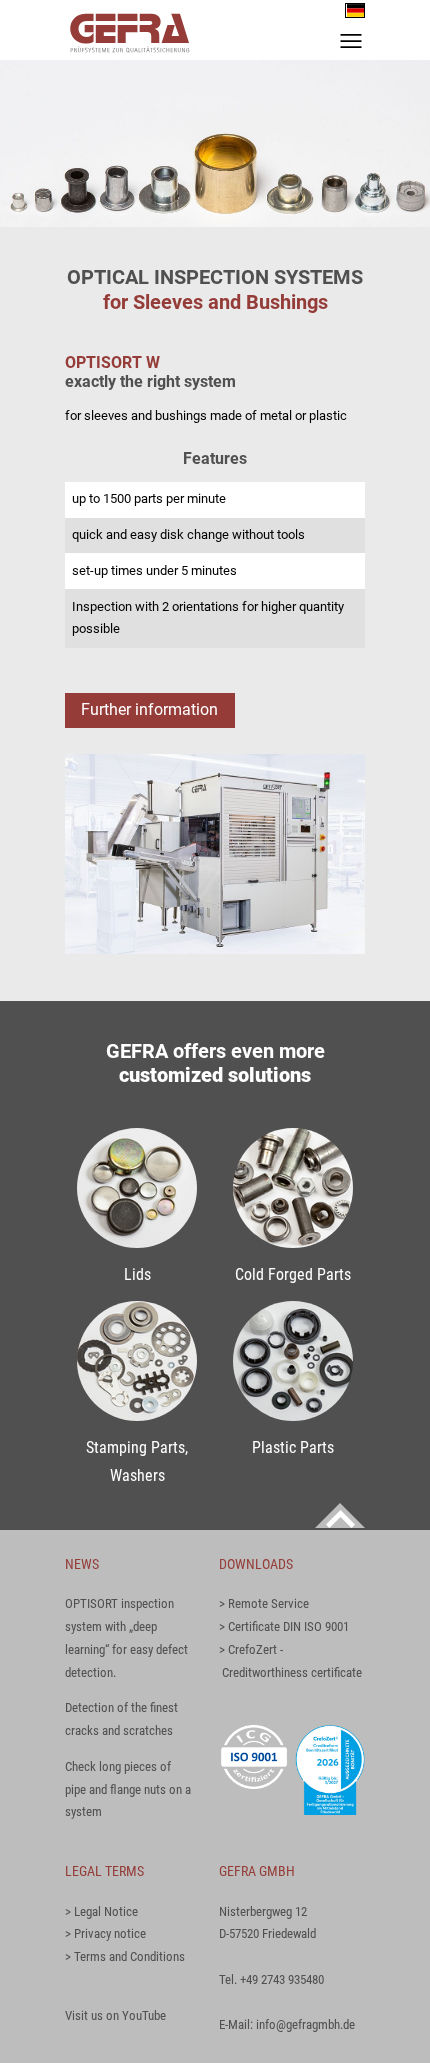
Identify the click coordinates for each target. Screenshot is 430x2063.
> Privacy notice (105, 1933)
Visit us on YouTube (115, 2015)
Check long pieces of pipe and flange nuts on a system (128, 1789)
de (355, 10)
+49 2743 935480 (282, 1979)
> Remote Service (264, 1603)
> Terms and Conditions (125, 1956)
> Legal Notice (101, 1911)
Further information (149, 710)
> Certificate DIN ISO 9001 (284, 1626)
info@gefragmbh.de (305, 2024)
